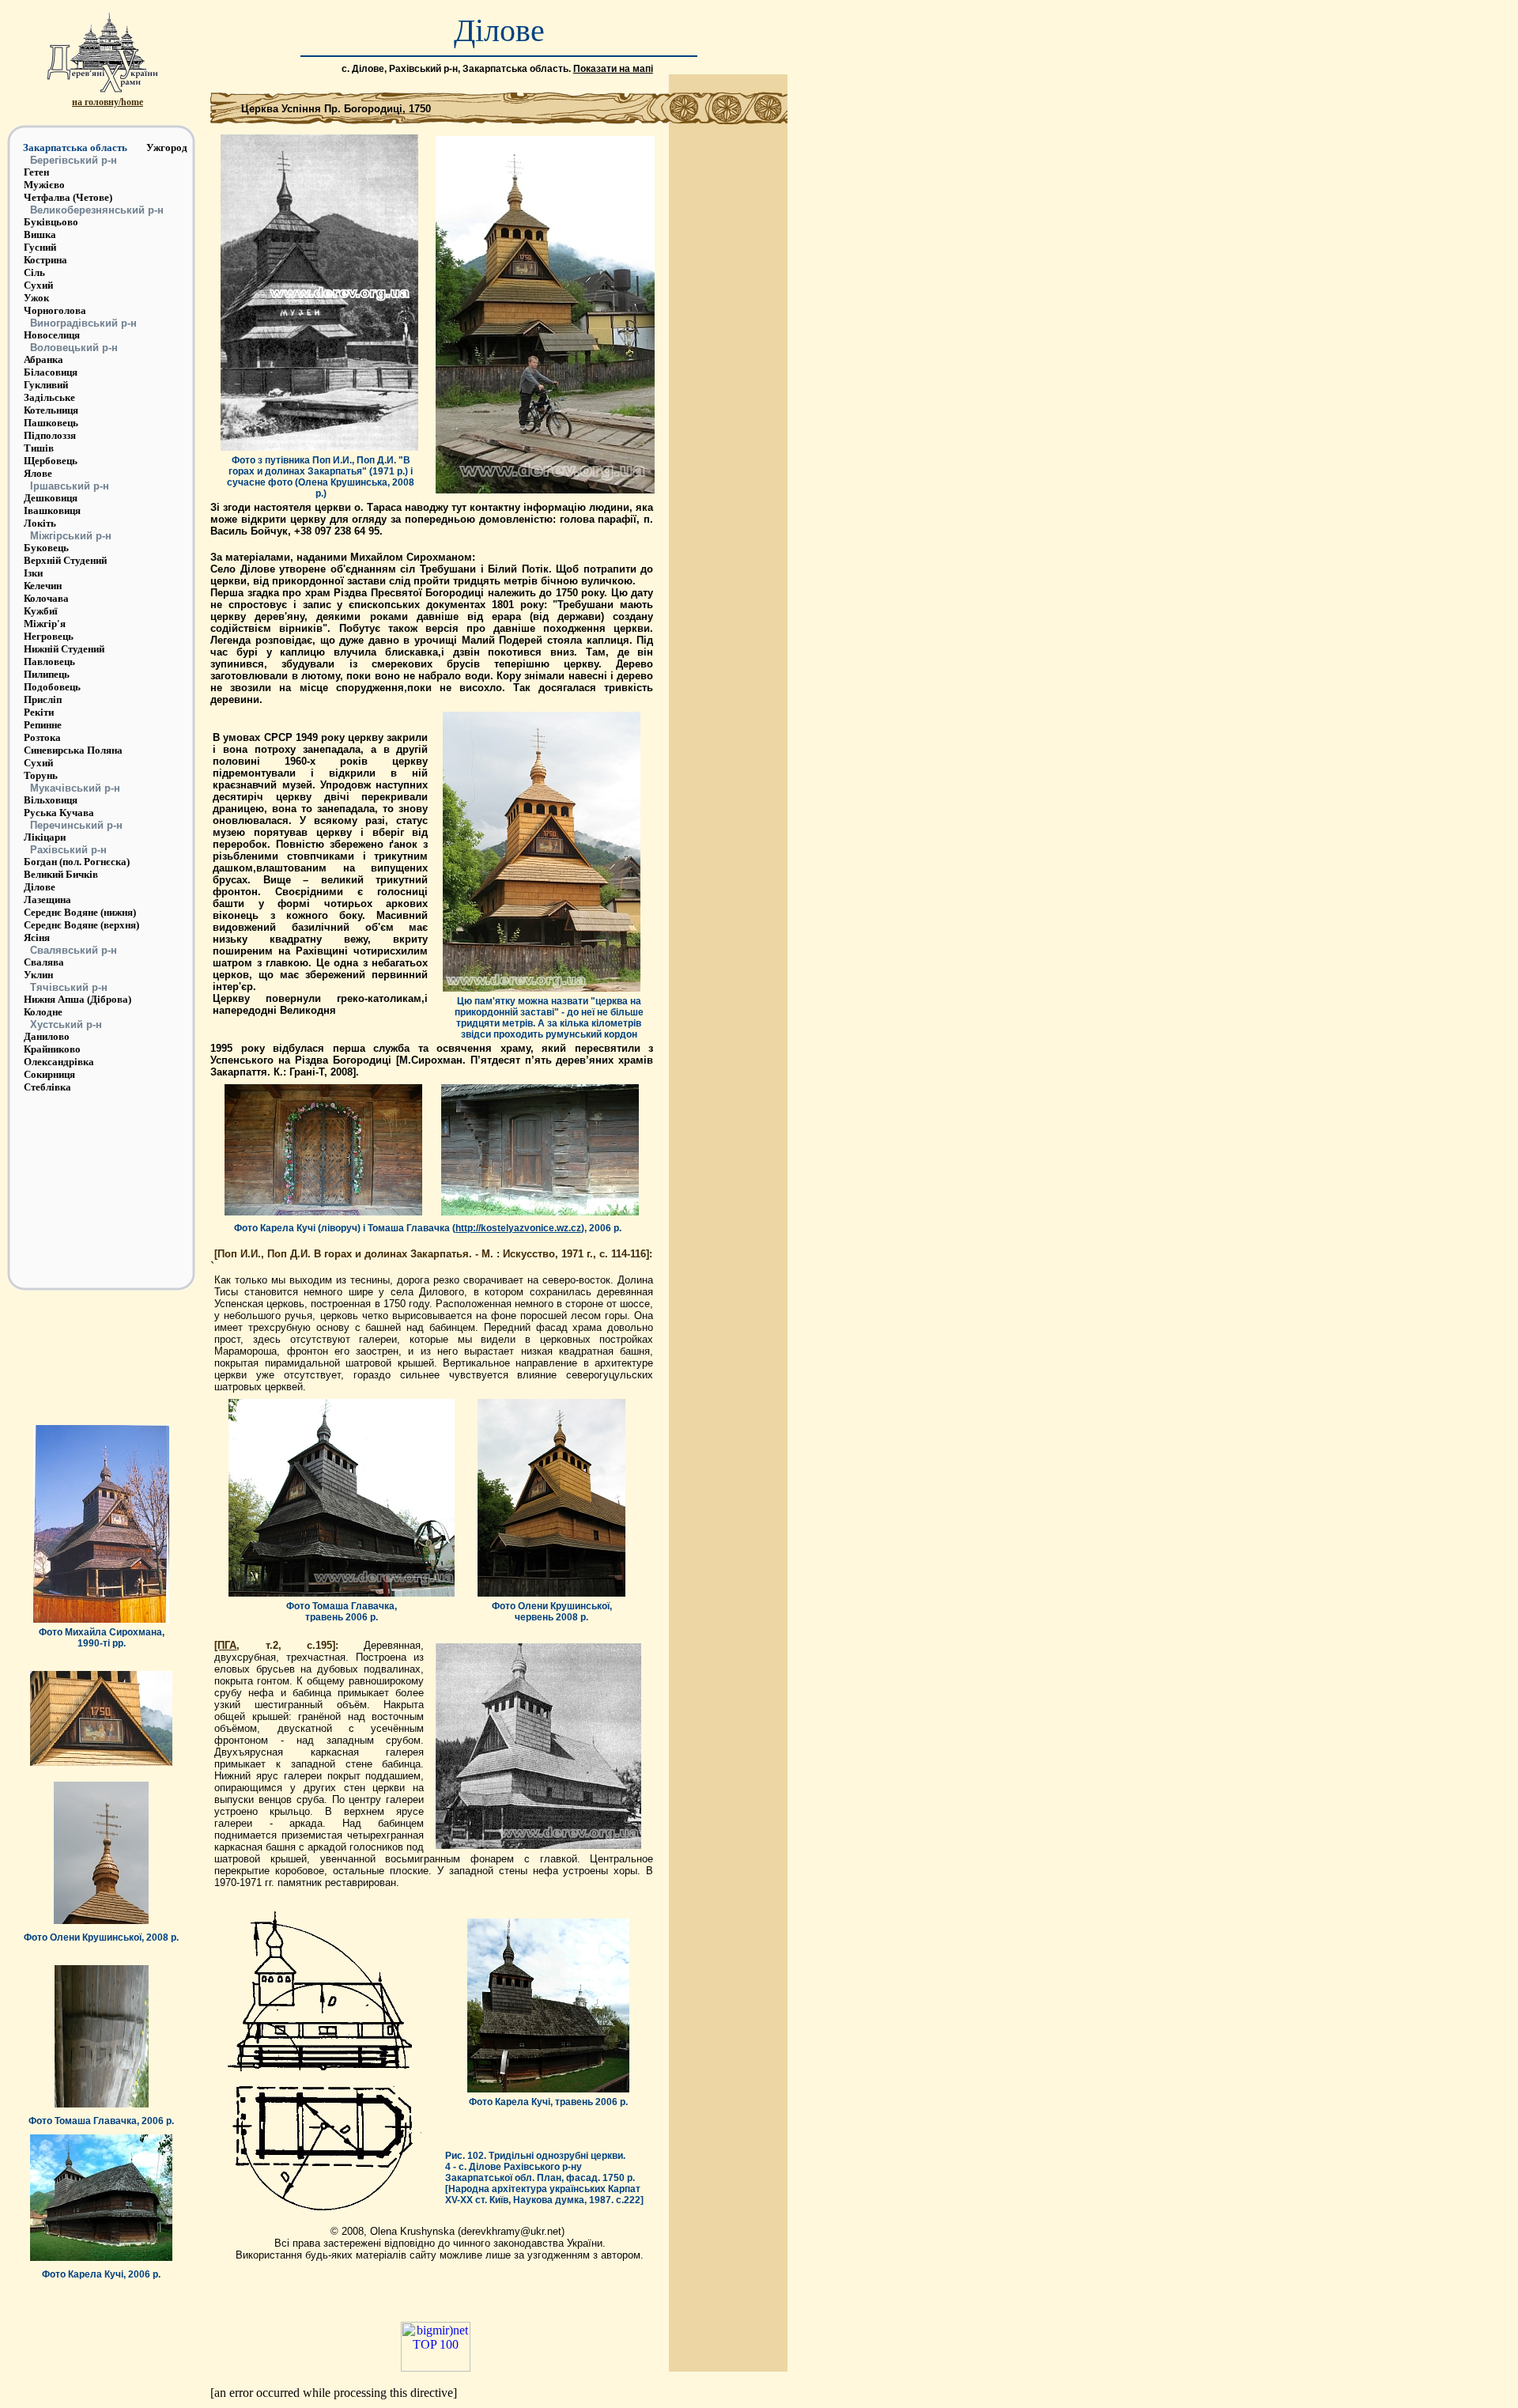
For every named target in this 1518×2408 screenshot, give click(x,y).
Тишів (39, 448)
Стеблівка (47, 1087)
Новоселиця (52, 335)
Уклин (38, 975)
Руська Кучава (59, 813)
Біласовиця (51, 372)
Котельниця (51, 410)
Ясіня (37, 937)
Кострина (45, 260)
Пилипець (47, 674)
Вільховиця (51, 800)
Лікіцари (45, 837)
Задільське (49, 397)
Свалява (44, 962)
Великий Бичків (61, 874)
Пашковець (51, 423)
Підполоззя (50, 435)
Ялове (38, 473)
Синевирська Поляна (73, 750)
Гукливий (46, 385)
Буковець (46, 548)
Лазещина (47, 900)
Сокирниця (49, 1074)
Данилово (47, 1036)
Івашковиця (52, 510)
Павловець (49, 662)
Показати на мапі (613, 69)
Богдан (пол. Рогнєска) (77, 862)
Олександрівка (59, 1062)
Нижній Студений (64, 649)
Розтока (42, 737)
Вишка (40, 234)
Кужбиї (41, 611)
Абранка (43, 359)
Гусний (40, 247)
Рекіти (39, 712)
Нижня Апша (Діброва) (77, 999)
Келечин (43, 586)
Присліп (43, 699)
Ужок (36, 298)
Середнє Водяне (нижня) (80, 912)
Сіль (34, 272)
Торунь (41, 775)
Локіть (40, 523)
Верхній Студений (65, 560)
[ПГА (225, 1645)
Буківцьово (51, 222)
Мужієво (44, 185)
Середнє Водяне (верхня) (81, 925)
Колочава (46, 598)
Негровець (49, 636)
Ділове (40, 887)
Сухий (38, 285)
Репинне (43, 725)
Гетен (36, 172)
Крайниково (52, 1049)
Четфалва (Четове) (68, 197)
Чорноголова (55, 310)
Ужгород (167, 147)
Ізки (33, 573)
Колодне (43, 1012)
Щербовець (51, 461)
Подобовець (52, 687)
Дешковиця (51, 498)
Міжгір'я (45, 624)
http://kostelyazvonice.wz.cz (518, 1228)
